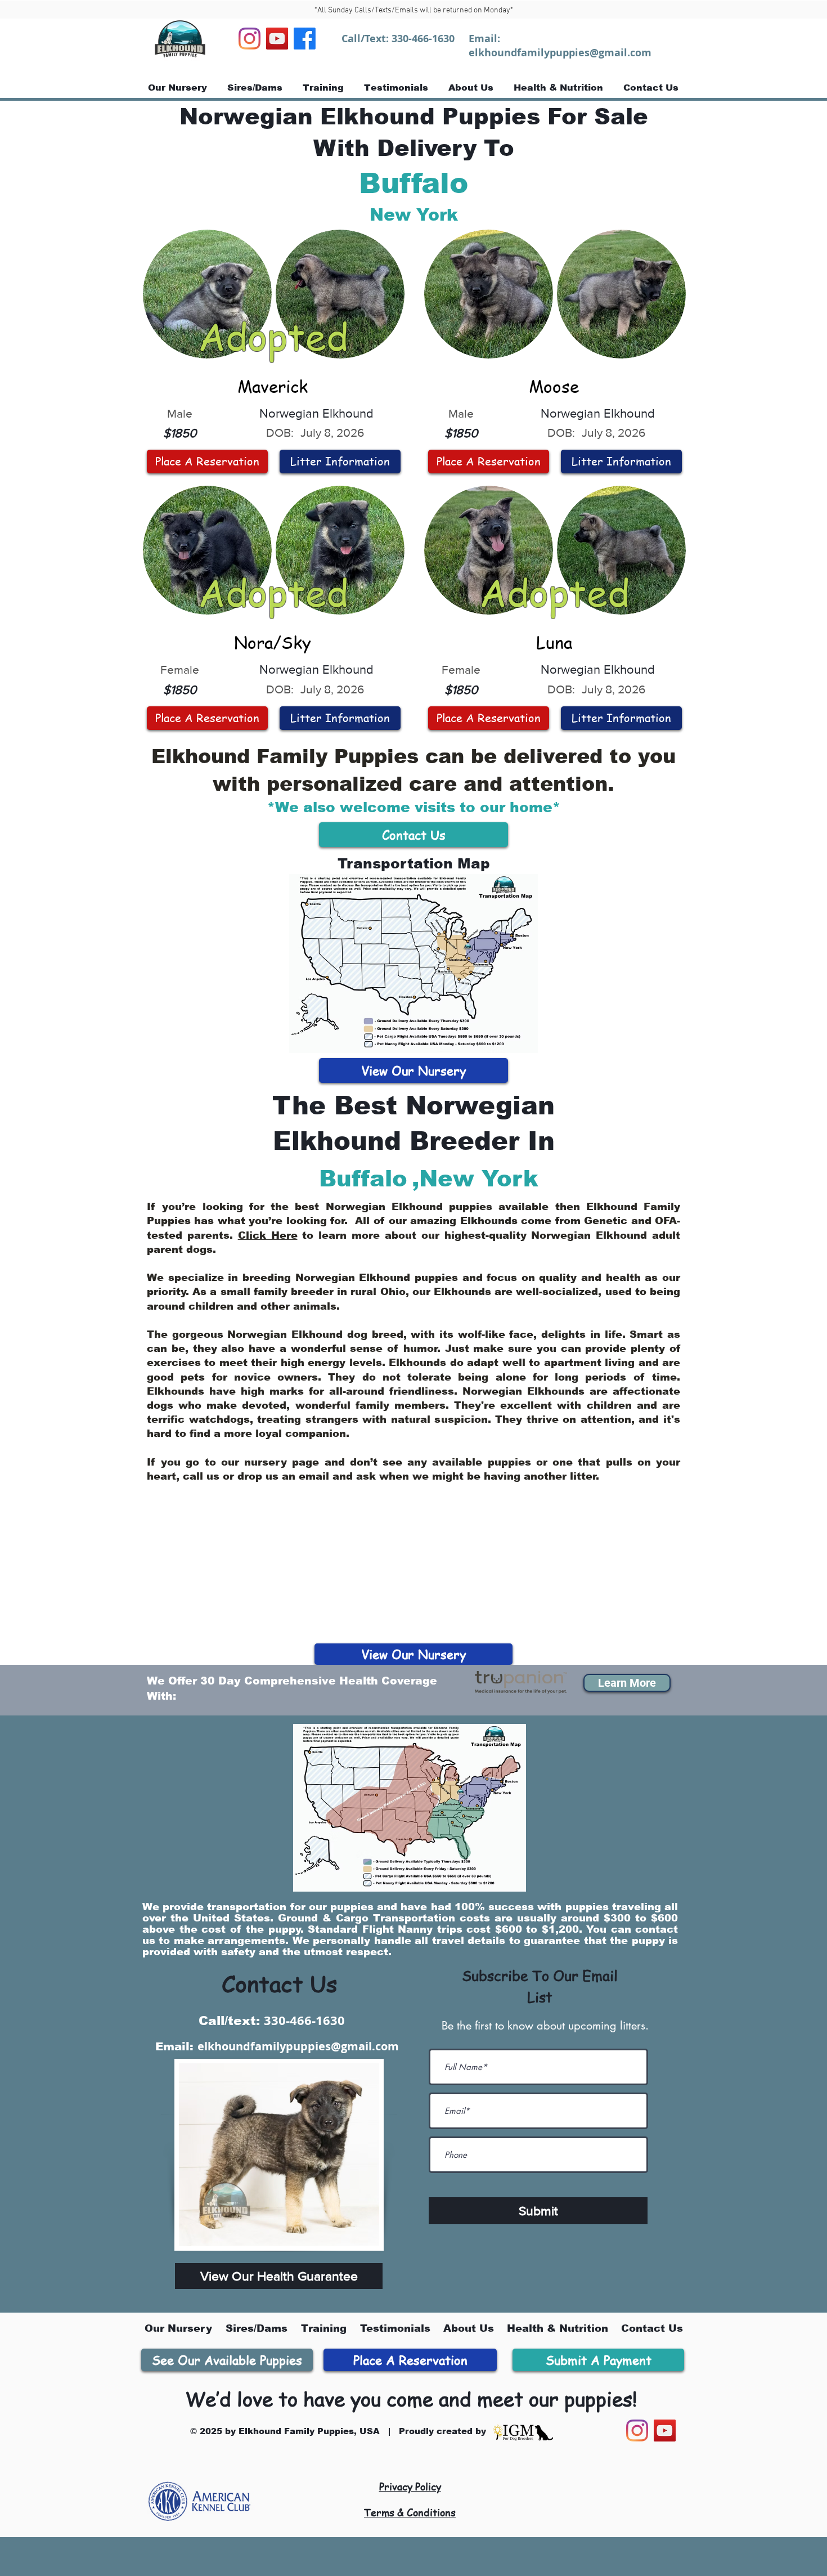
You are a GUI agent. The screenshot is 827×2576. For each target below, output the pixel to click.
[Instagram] (250, 39)
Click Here (268, 1235)
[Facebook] (305, 39)
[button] (627, 1683)
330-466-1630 (423, 39)
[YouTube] (277, 39)
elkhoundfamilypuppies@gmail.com (560, 53)
